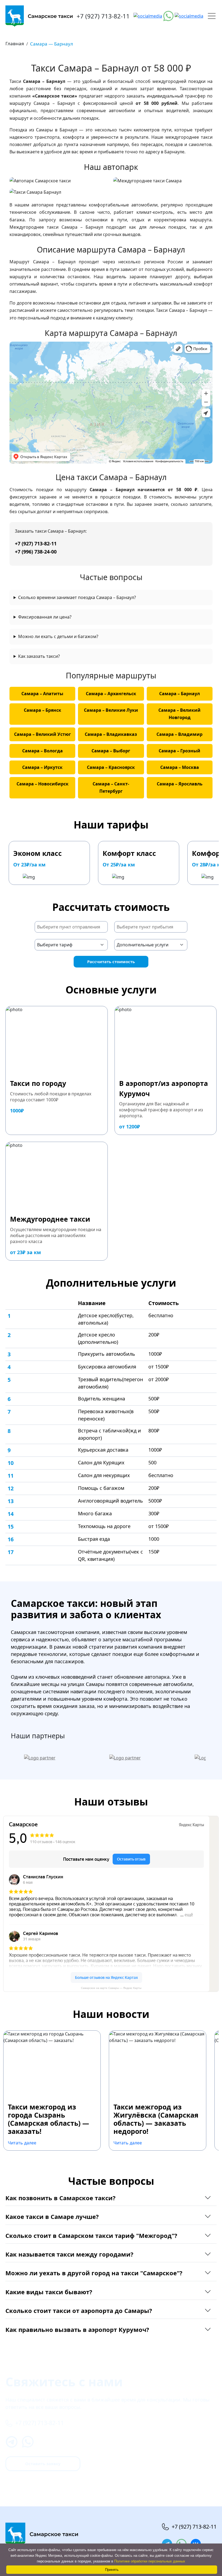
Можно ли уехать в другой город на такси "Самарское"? (94, 2273)
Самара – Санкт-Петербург (111, 787)
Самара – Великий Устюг (43, 734)
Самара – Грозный (179, 751)
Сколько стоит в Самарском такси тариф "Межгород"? (91, 2235)
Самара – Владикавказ (111, 734)
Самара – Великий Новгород (179, 714)
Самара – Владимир (179, 734)
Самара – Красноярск (111, 767)
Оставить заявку (43, 2464)
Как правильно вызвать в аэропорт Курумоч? (77, 2329)
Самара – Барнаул (179, 694)
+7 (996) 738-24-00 (36, 552)
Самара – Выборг (111, 751)
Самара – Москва (180, 767)
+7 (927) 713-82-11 (103, 16)
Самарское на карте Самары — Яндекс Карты (111, 1988)
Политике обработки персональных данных (150, 2561)
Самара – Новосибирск (43, 784)
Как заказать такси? (39, 656)
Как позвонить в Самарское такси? (61, 2198)
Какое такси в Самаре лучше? (52, 2216)
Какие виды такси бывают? (49, 2292)
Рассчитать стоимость (111, 962)
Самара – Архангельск (111, 694)
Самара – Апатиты (42, 694)
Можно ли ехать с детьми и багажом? (58, 636)
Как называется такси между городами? (69, 2254)
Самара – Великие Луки (111, 710)
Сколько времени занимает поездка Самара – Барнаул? (77, 597)
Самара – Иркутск (42, 767)
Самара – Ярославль (180, 784)
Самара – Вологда (43, 751)
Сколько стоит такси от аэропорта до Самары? (79, 2310)
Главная (15, 43)
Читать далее (22, 2143)
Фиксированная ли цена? (45, 617)
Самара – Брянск (43, 710)
